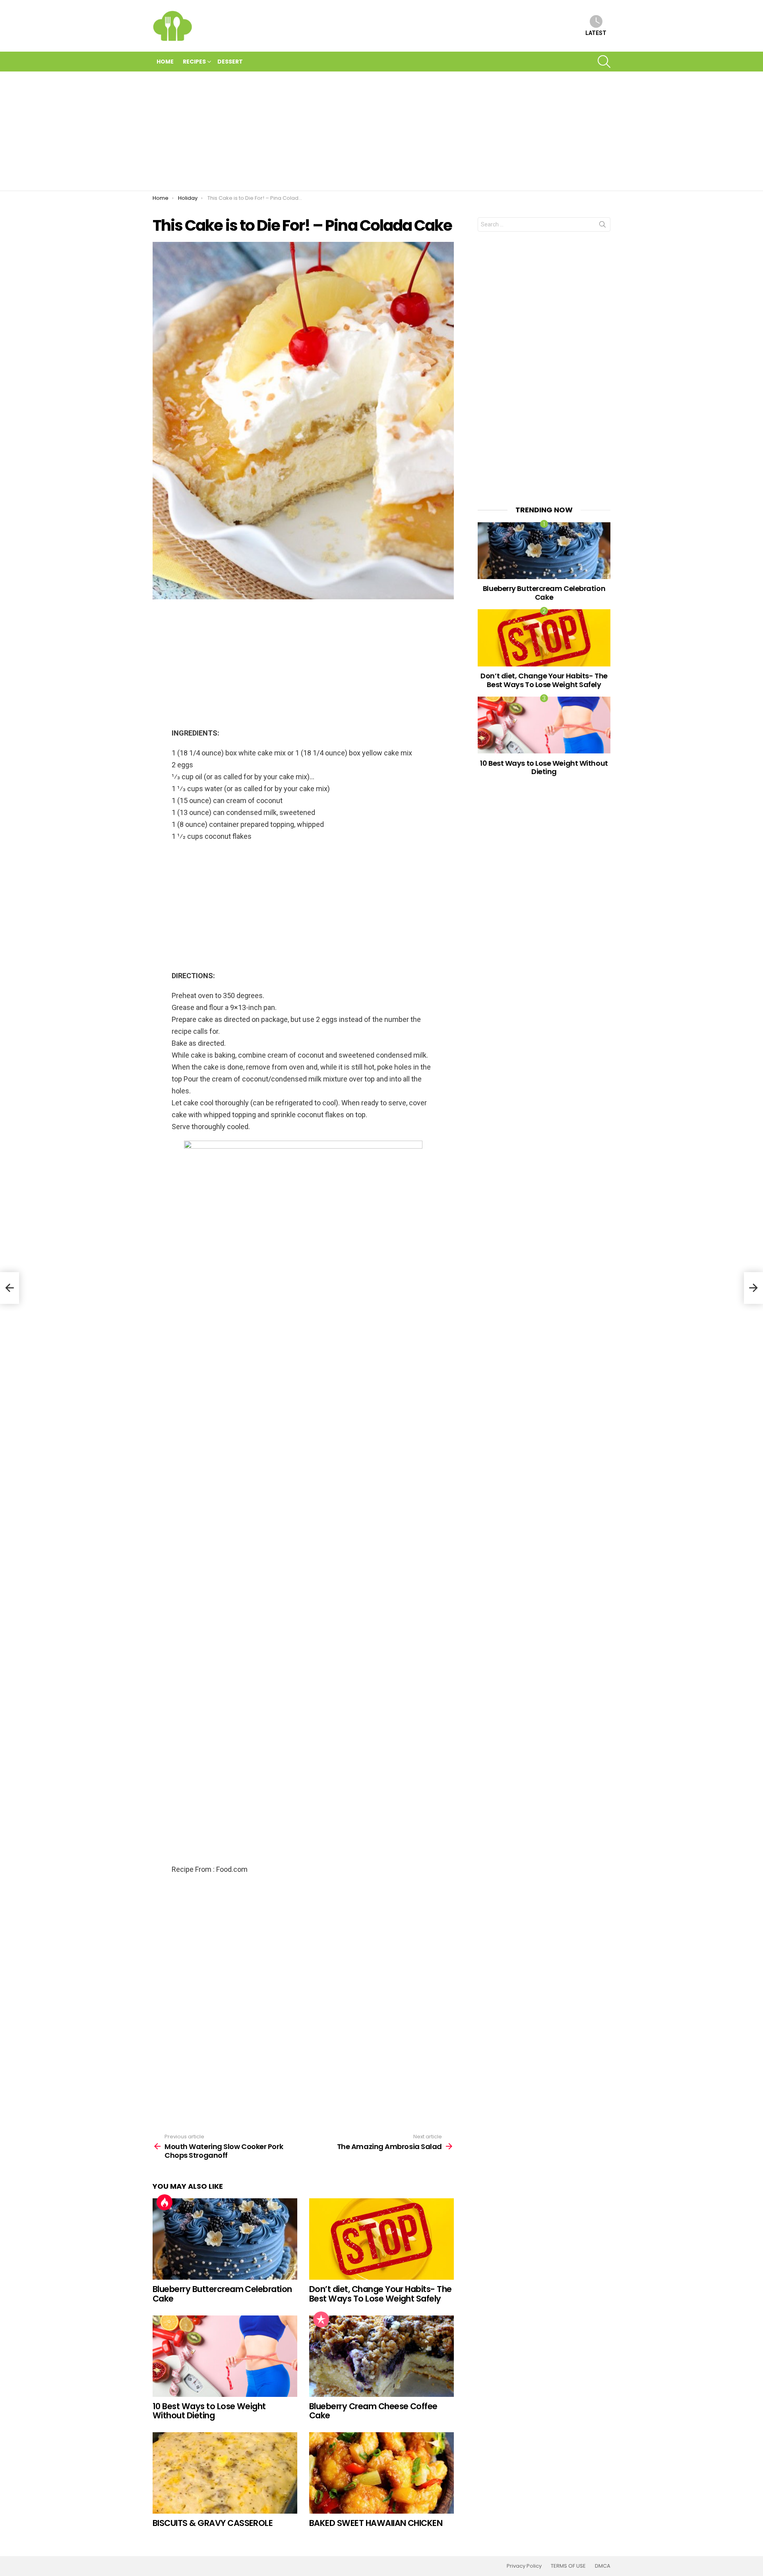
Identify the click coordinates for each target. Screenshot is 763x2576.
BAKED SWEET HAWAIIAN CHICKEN (376, 2523)
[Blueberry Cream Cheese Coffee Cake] (381, 2356)
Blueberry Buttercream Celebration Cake (222, 2294)
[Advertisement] (381, 131)
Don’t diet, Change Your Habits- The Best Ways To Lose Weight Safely (381, 2294)
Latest (596, 33)
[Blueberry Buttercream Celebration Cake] (225, 2239)
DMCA (603, 2566)
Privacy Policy (524, 2566)
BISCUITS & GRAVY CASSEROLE (213, 2523)
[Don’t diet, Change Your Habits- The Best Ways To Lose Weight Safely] (381, 2239)
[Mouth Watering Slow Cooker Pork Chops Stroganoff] (10, 1288)
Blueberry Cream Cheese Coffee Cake (373, 2411)
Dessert (230, 62)
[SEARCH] (604, 62)
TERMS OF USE (568, 2566)
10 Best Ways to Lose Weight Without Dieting (209, 2411)
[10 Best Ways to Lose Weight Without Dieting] (225, 2356)
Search (602, 226)
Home (165, 62)
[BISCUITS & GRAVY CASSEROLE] (225, 2473)
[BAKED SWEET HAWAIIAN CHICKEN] (381, 2473)
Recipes (194, 62)
